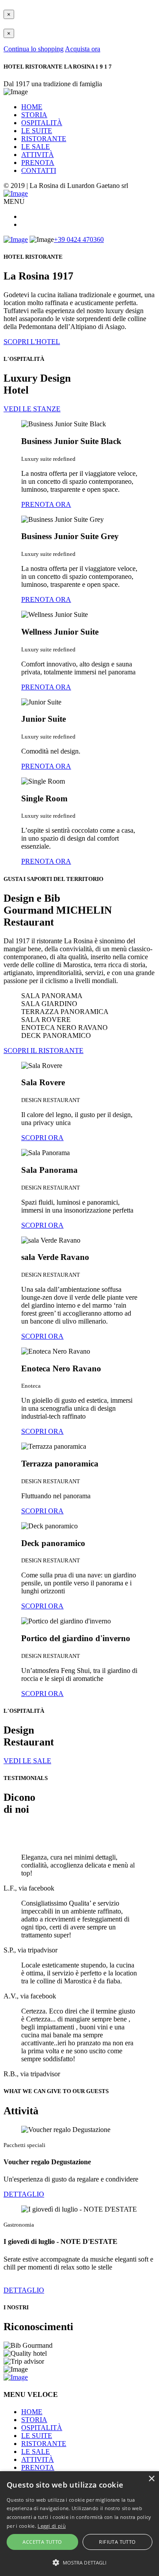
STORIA (34, 115)
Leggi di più (52, 2526)
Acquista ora (83, 49)
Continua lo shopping (34, 49)
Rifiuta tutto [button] (117, 2542)
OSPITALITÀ (42, 123)
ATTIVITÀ (38, 155)
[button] (79, 2562)
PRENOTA (38, 163)
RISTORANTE (44, 139)
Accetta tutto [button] (42, 2542)
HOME (32, 107)
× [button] (151, 2479)
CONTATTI (39, 170)
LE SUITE (37, 131)
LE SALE (36, 147)
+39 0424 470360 (79, 239)
